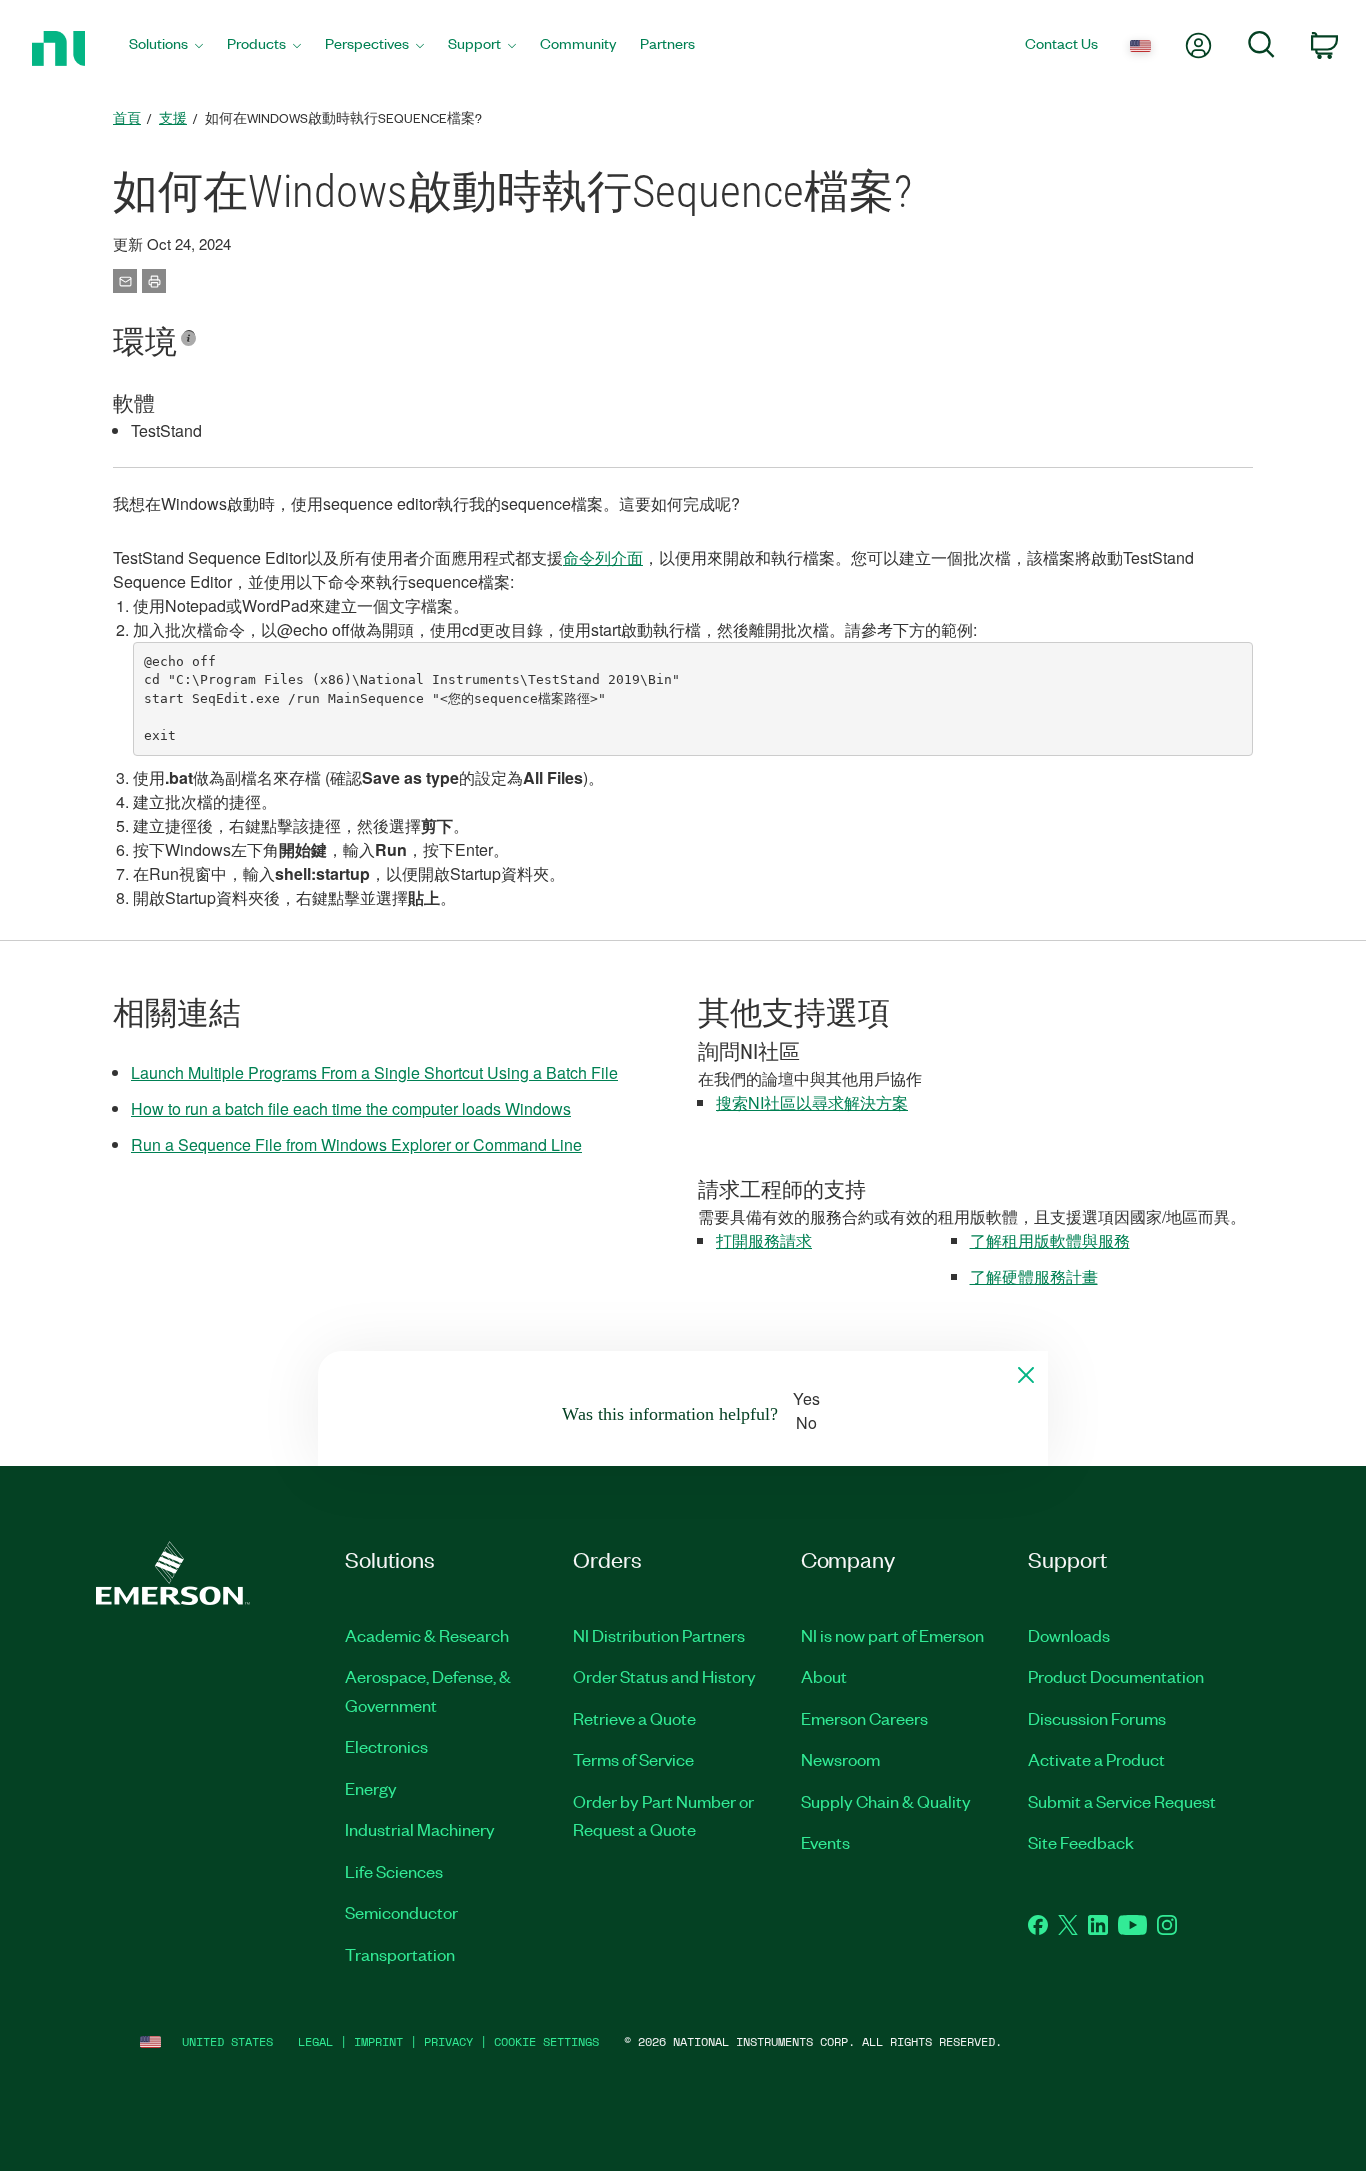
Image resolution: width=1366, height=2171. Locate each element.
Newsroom (840, 1759)
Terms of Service (633, 1759)
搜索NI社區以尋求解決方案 (812, 1102)
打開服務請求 (764, 1240)
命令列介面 (603, 557)
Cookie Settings (546, 2041)
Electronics (386, 1746)
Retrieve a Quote (634, 1718)
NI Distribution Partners (659, 1635)
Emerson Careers (864, 1718)
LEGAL (315, 2041)
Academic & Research (427, 1635)
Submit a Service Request (1122, 1801)
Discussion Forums (1097, 1718)
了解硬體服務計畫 (1034, 1276)
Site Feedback (1081, 1842)
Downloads (1069, 1635)
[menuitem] (166, 48)
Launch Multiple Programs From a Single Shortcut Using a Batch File (374, 1072)
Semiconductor (401, 1912)
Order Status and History (664, 1676)
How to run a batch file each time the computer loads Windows (351, 1108)
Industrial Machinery (420, 1829)
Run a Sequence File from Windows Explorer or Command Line (356, 1144)
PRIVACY (448, 2041)
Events (825, 1842)
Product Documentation (1116, 1676)
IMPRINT (378, 2041)
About (824, 1676)
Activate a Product (1096, 1759)
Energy (371, 1788)
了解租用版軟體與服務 (1050, 1240)
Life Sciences (394, 1871)
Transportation (400, 1954)
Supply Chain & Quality (886, 1801)
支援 (173, 117)
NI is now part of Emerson (892, 1635)
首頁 (127, 117)
